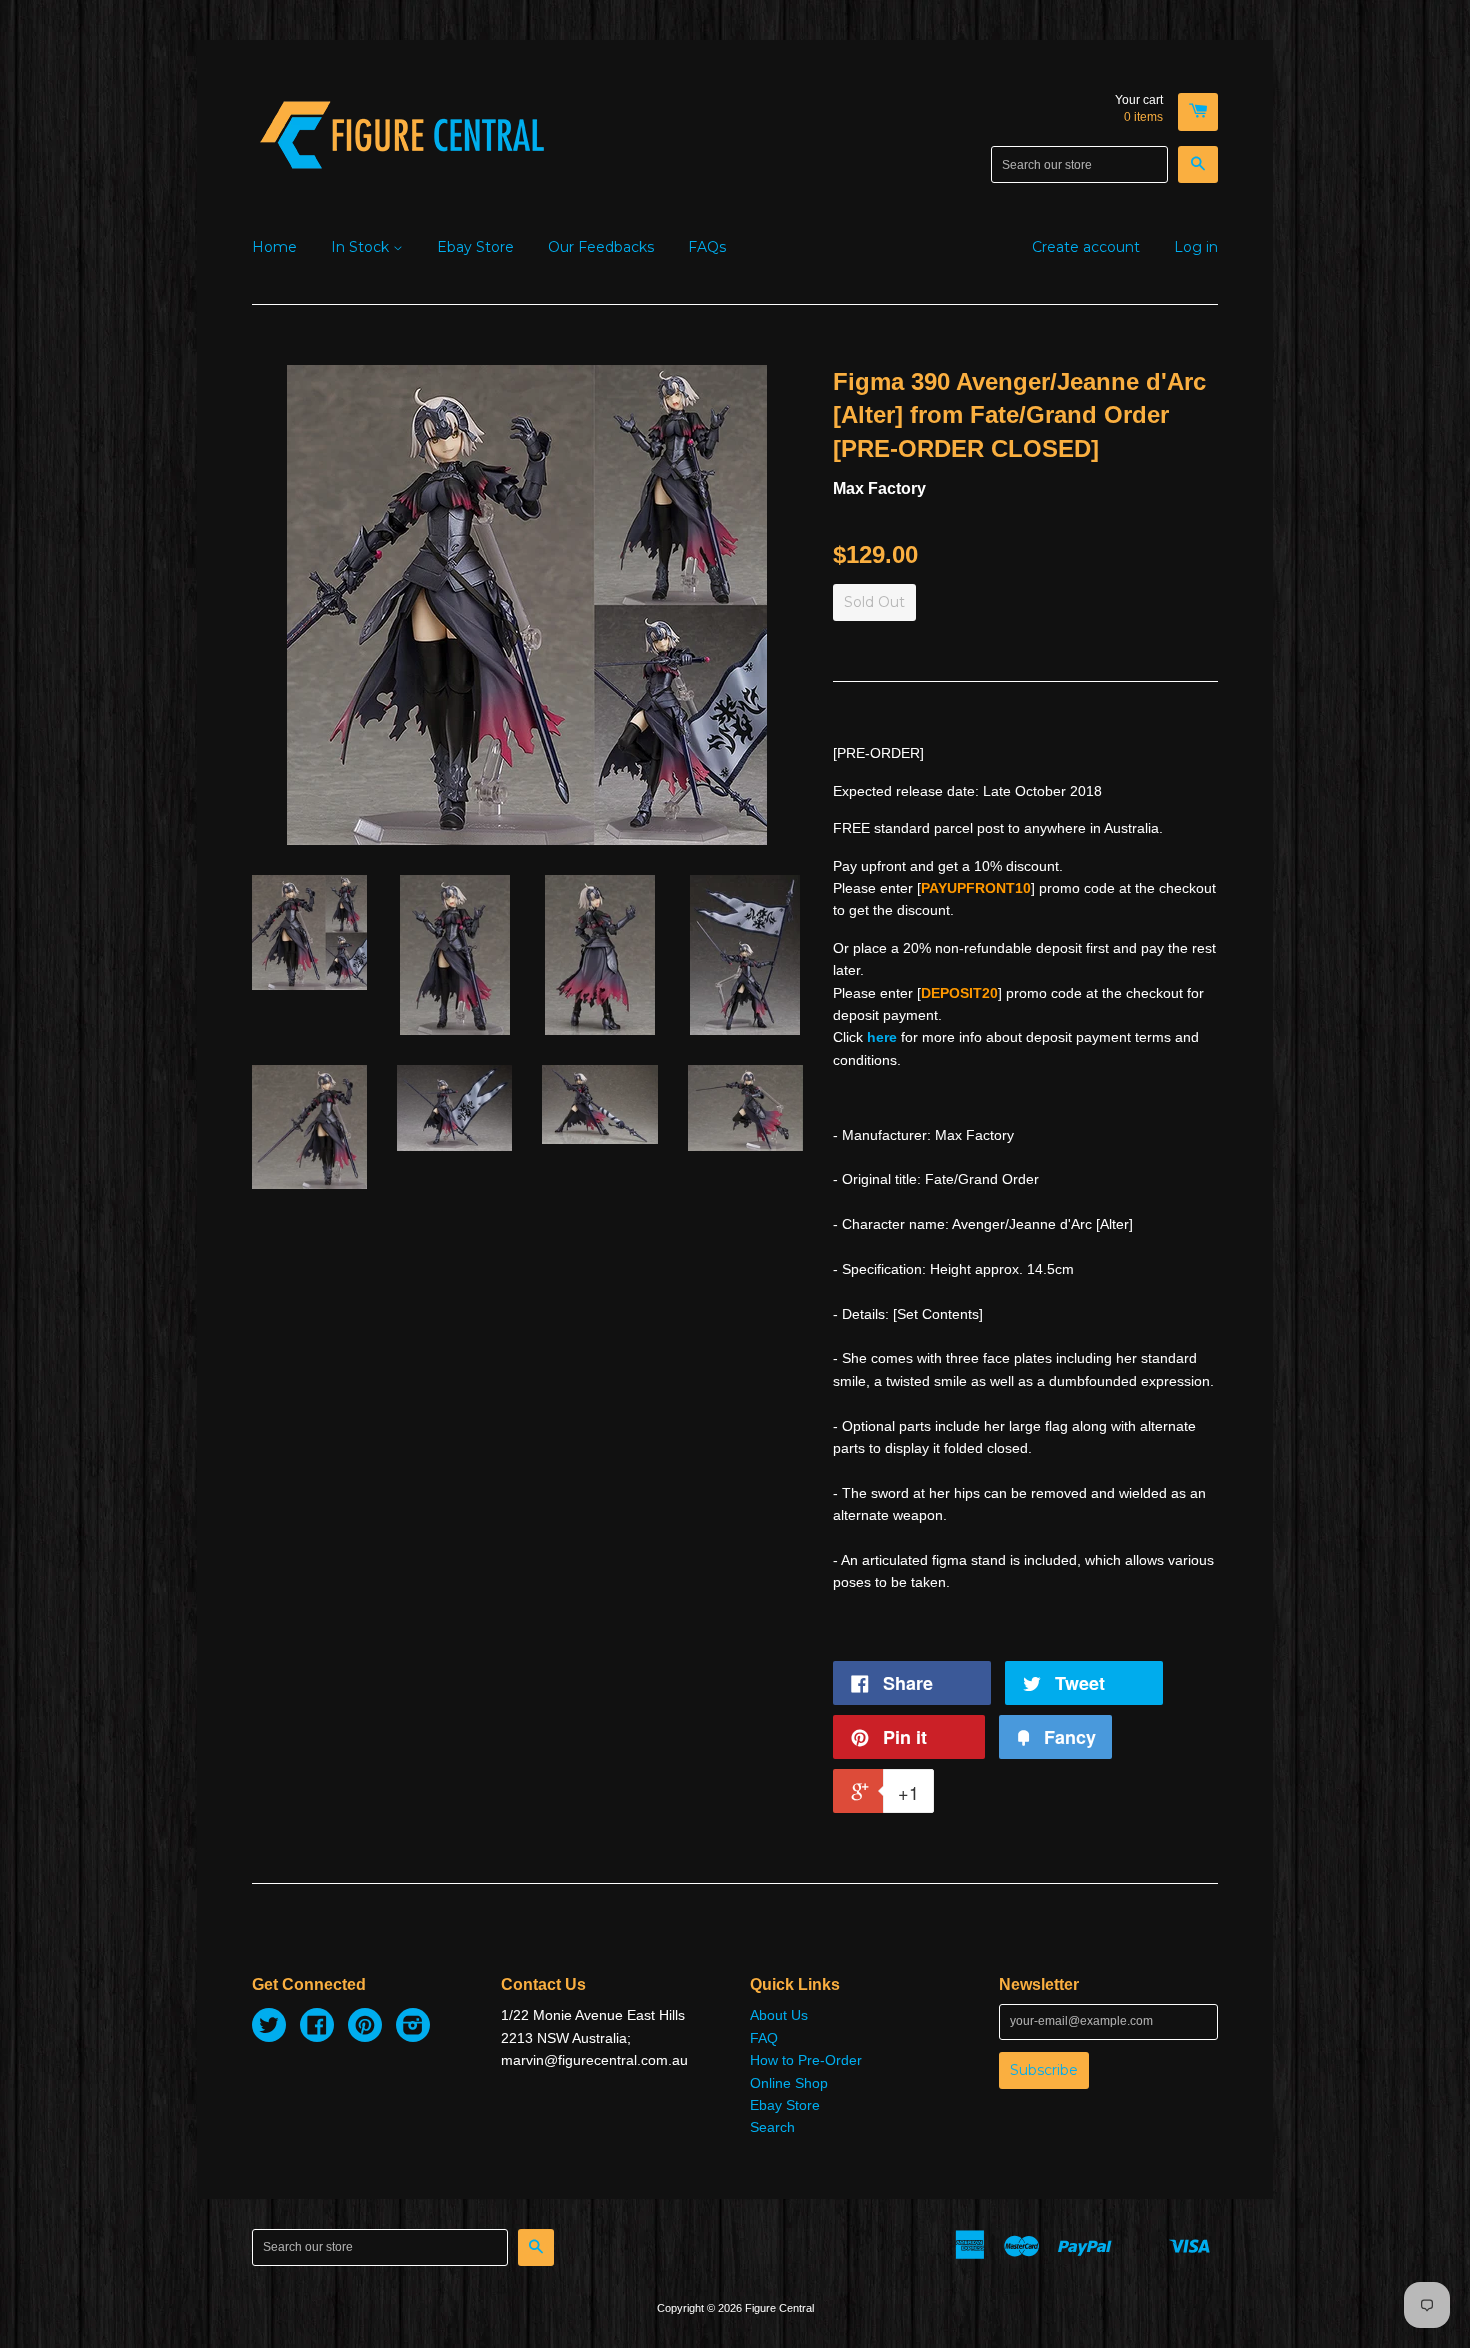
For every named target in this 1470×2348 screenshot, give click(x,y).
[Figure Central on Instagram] (413, 2028)
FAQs (707, 247)
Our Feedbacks (601, 247)
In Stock (362, 247)
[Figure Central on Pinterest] (365, 2028)
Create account (1086, 247)
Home (274, 247)
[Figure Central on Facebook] (317, 2028)
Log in (1196, 247)
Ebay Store (475, 247)
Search (772, 2127)
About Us (779, 2015)
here (882, 1037)
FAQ (764, 2038)
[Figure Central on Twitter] (269, 2028)
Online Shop (789, 2083)
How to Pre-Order (806, 2060)
